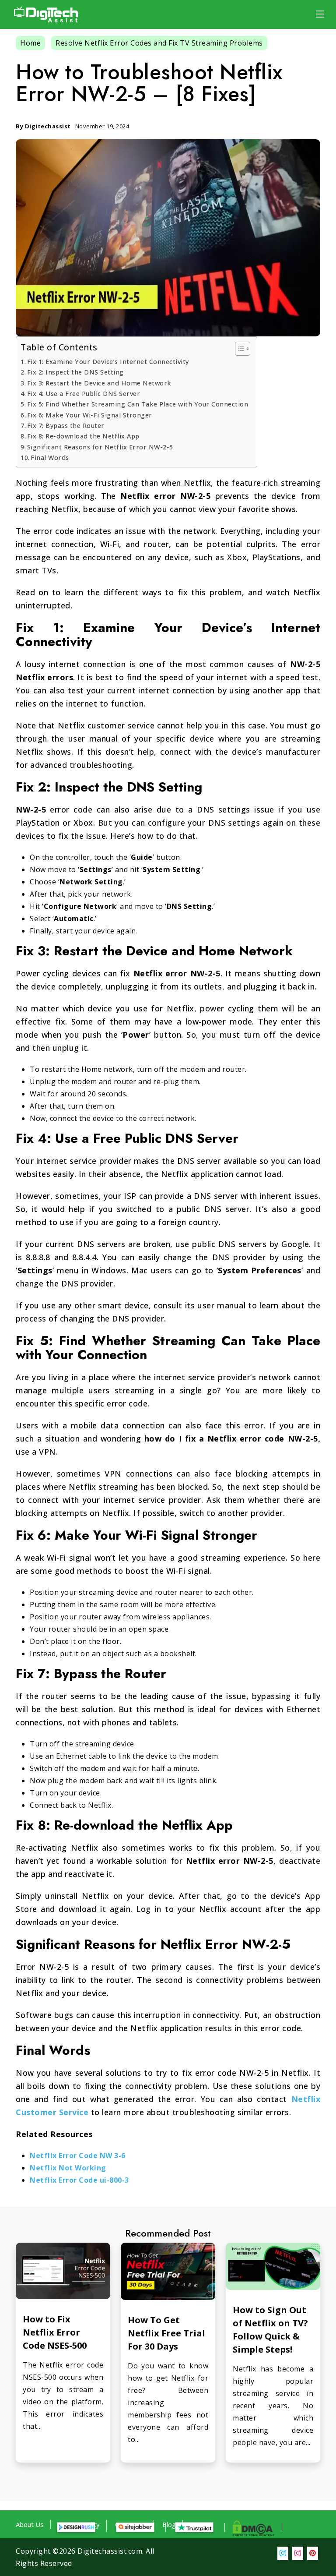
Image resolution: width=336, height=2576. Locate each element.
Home (30, 43)
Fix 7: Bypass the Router (66, 426)
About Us (30, 2524)
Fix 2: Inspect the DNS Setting (75, 372)
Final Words (50, 458)
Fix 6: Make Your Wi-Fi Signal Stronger (90, 415)
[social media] (283, 2553)
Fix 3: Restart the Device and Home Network (99, 383)
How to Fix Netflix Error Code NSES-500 (55, 2332)
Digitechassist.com (110, 2551)
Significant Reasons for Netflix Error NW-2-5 (100, 447)
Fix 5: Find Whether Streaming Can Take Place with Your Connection (138, 404)
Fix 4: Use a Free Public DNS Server (84, 394)
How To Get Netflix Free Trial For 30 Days (166, 2333)
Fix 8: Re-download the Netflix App (83, 436)
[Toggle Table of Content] (238, 349)
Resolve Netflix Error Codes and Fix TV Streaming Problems (159, 43)
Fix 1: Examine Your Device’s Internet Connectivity (108, 362)
